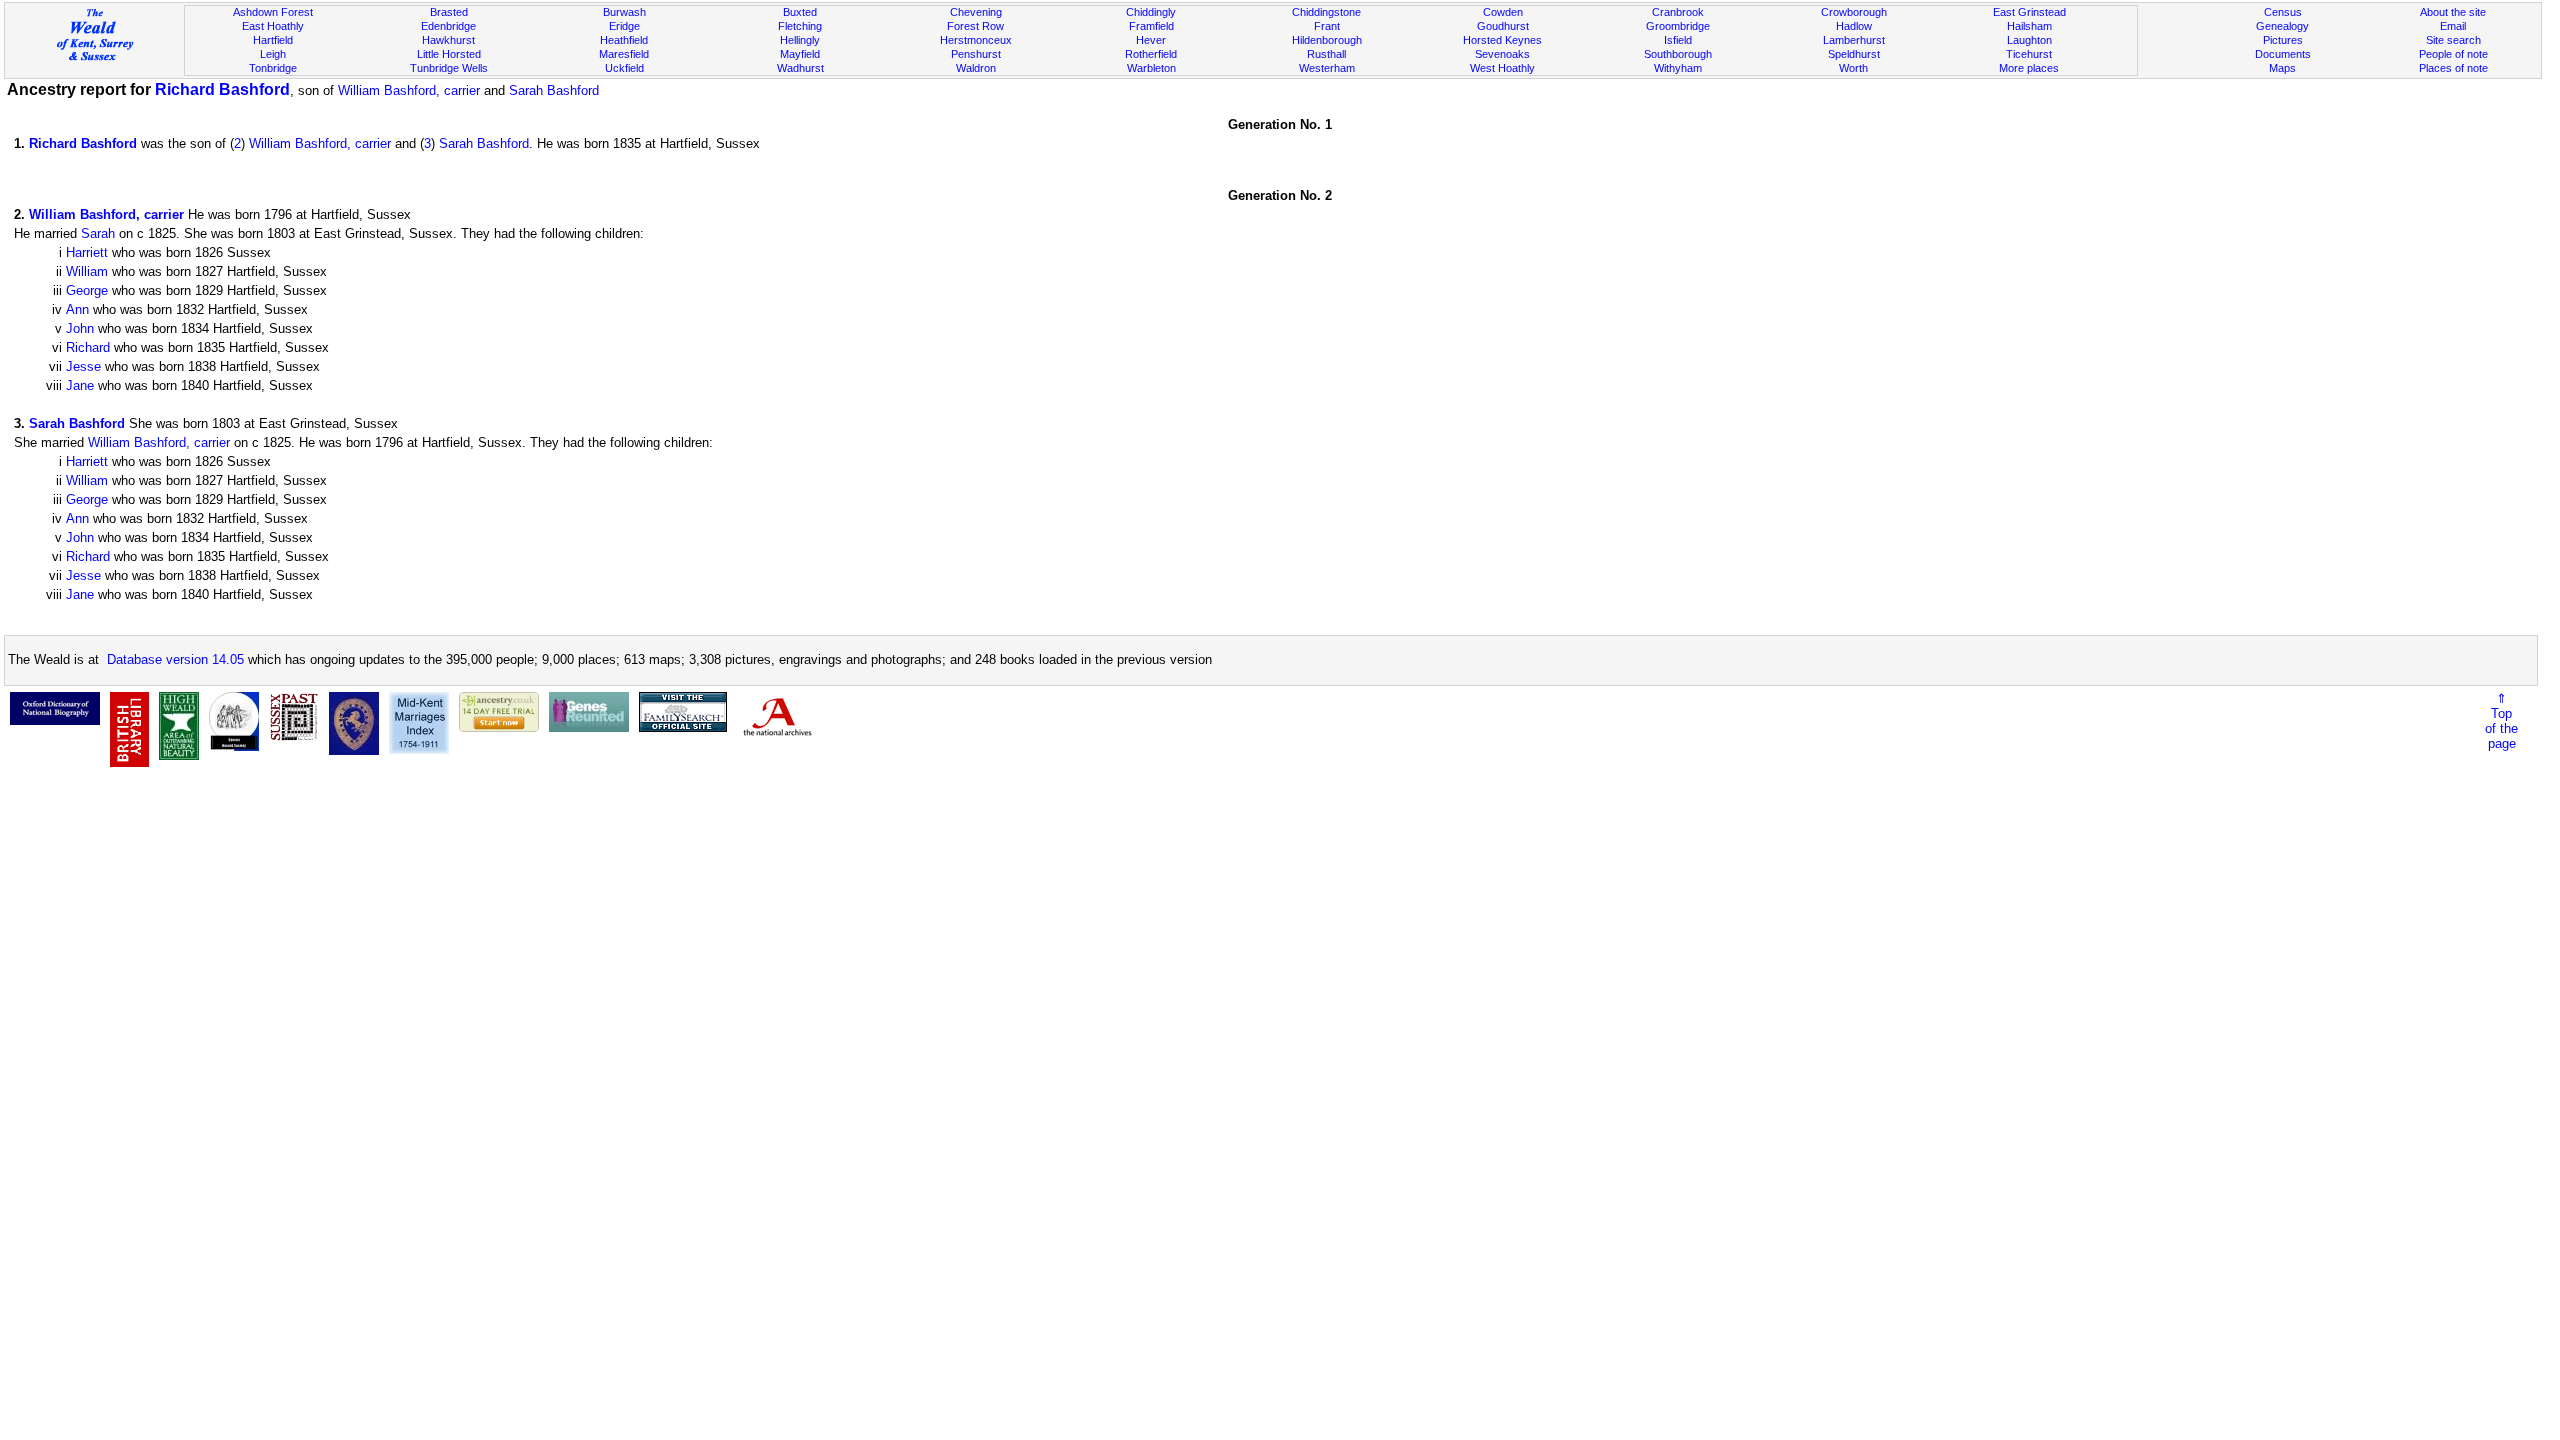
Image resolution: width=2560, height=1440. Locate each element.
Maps (2282, 68)
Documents (2283, 54)
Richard (88, 347)
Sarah (98, 233)
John (80, 328)
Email (2453, 26)
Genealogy (2282, 26)
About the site (2453, 12)
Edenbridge (448, 26)
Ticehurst (2029, 54)
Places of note (2453, 68)
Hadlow (1854, 26)
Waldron (976, 68)
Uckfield (624, 68)
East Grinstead (2029, 12)
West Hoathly (1502, 68)
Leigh (273, 54)
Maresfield (624, 54)
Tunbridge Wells (449, 68)
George (87, 290)
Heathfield (624, 40)
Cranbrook (1678, 12)
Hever (1151, 40)
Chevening (976, 12)
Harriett (87, 252)
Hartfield (273, 40)
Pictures (2283, 40)
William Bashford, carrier (409, 90)
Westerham (1327, 68)
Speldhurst (1854, 54)
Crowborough (1854, 12)
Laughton (2029, 40)
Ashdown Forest (273, 12)
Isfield (1678, 40)
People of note (2453, 54)
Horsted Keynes (1502, 40)
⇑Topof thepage (2501, 721)
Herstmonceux (976, 40)
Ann (77, 309)
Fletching (800, 26)
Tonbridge (273, 68)
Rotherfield (1151, 54)
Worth (1853, 68)
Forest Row (975, 26)
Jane (80, 385)
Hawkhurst (448, 40)
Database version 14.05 (175, 659)
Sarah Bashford (554, 90)
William (87, 271)
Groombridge (1678, 26)
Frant (1327, 26)
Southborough (1678, 54)
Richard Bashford (222, 89)
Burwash (624, 12)
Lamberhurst (1854, 40)
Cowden (1503, 12)
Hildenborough (1327, 40)
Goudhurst (1503, 26)
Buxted (800, 12)
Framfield (1151, 26)
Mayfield (800, 54)
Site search (2453, 40)
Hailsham (2029, 26)
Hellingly (800, 40)
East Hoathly (273, 26)
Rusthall (1326, 54)
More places (2029, 68)
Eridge (624, 26)
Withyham (1678, 68)
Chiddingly (1151, 12)
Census (2283, 12)
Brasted (449, 12)
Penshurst (976, 54)
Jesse (83, 366)
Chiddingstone (1326, 12)
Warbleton (1151, 68)
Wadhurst (800, 68)
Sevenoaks (1502, 54)
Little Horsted (449, 54)
